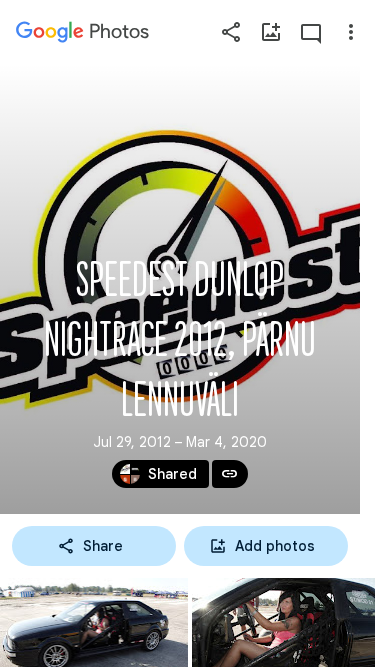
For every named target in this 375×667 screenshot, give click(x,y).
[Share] (231, 32)
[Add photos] (271, 32)
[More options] (351, 32)
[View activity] (311, 32)
